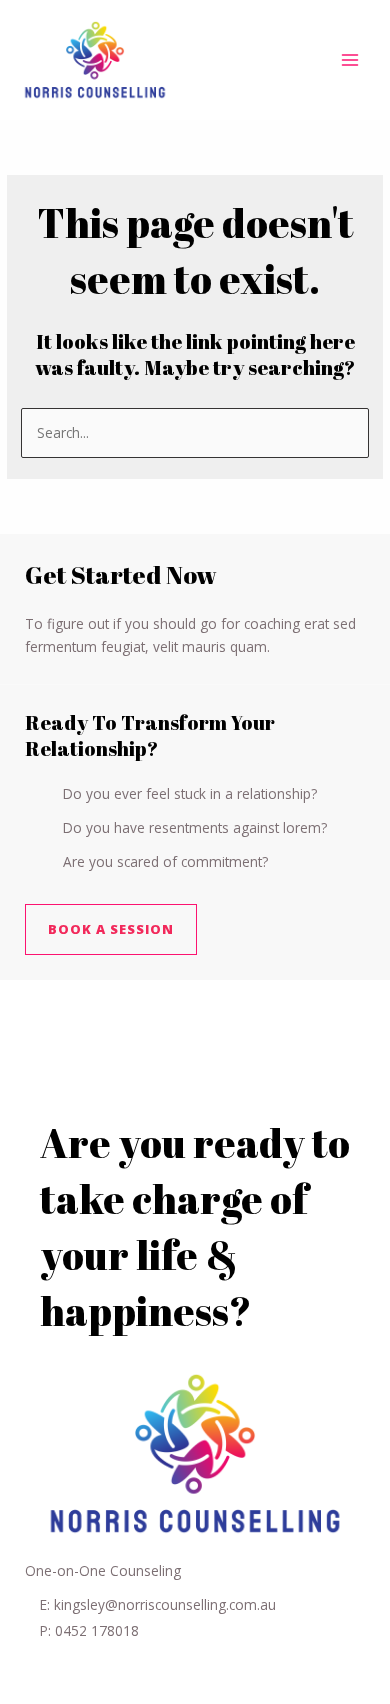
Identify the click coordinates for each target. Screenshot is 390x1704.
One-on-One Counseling (103, 1570)
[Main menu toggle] (350, 60)
